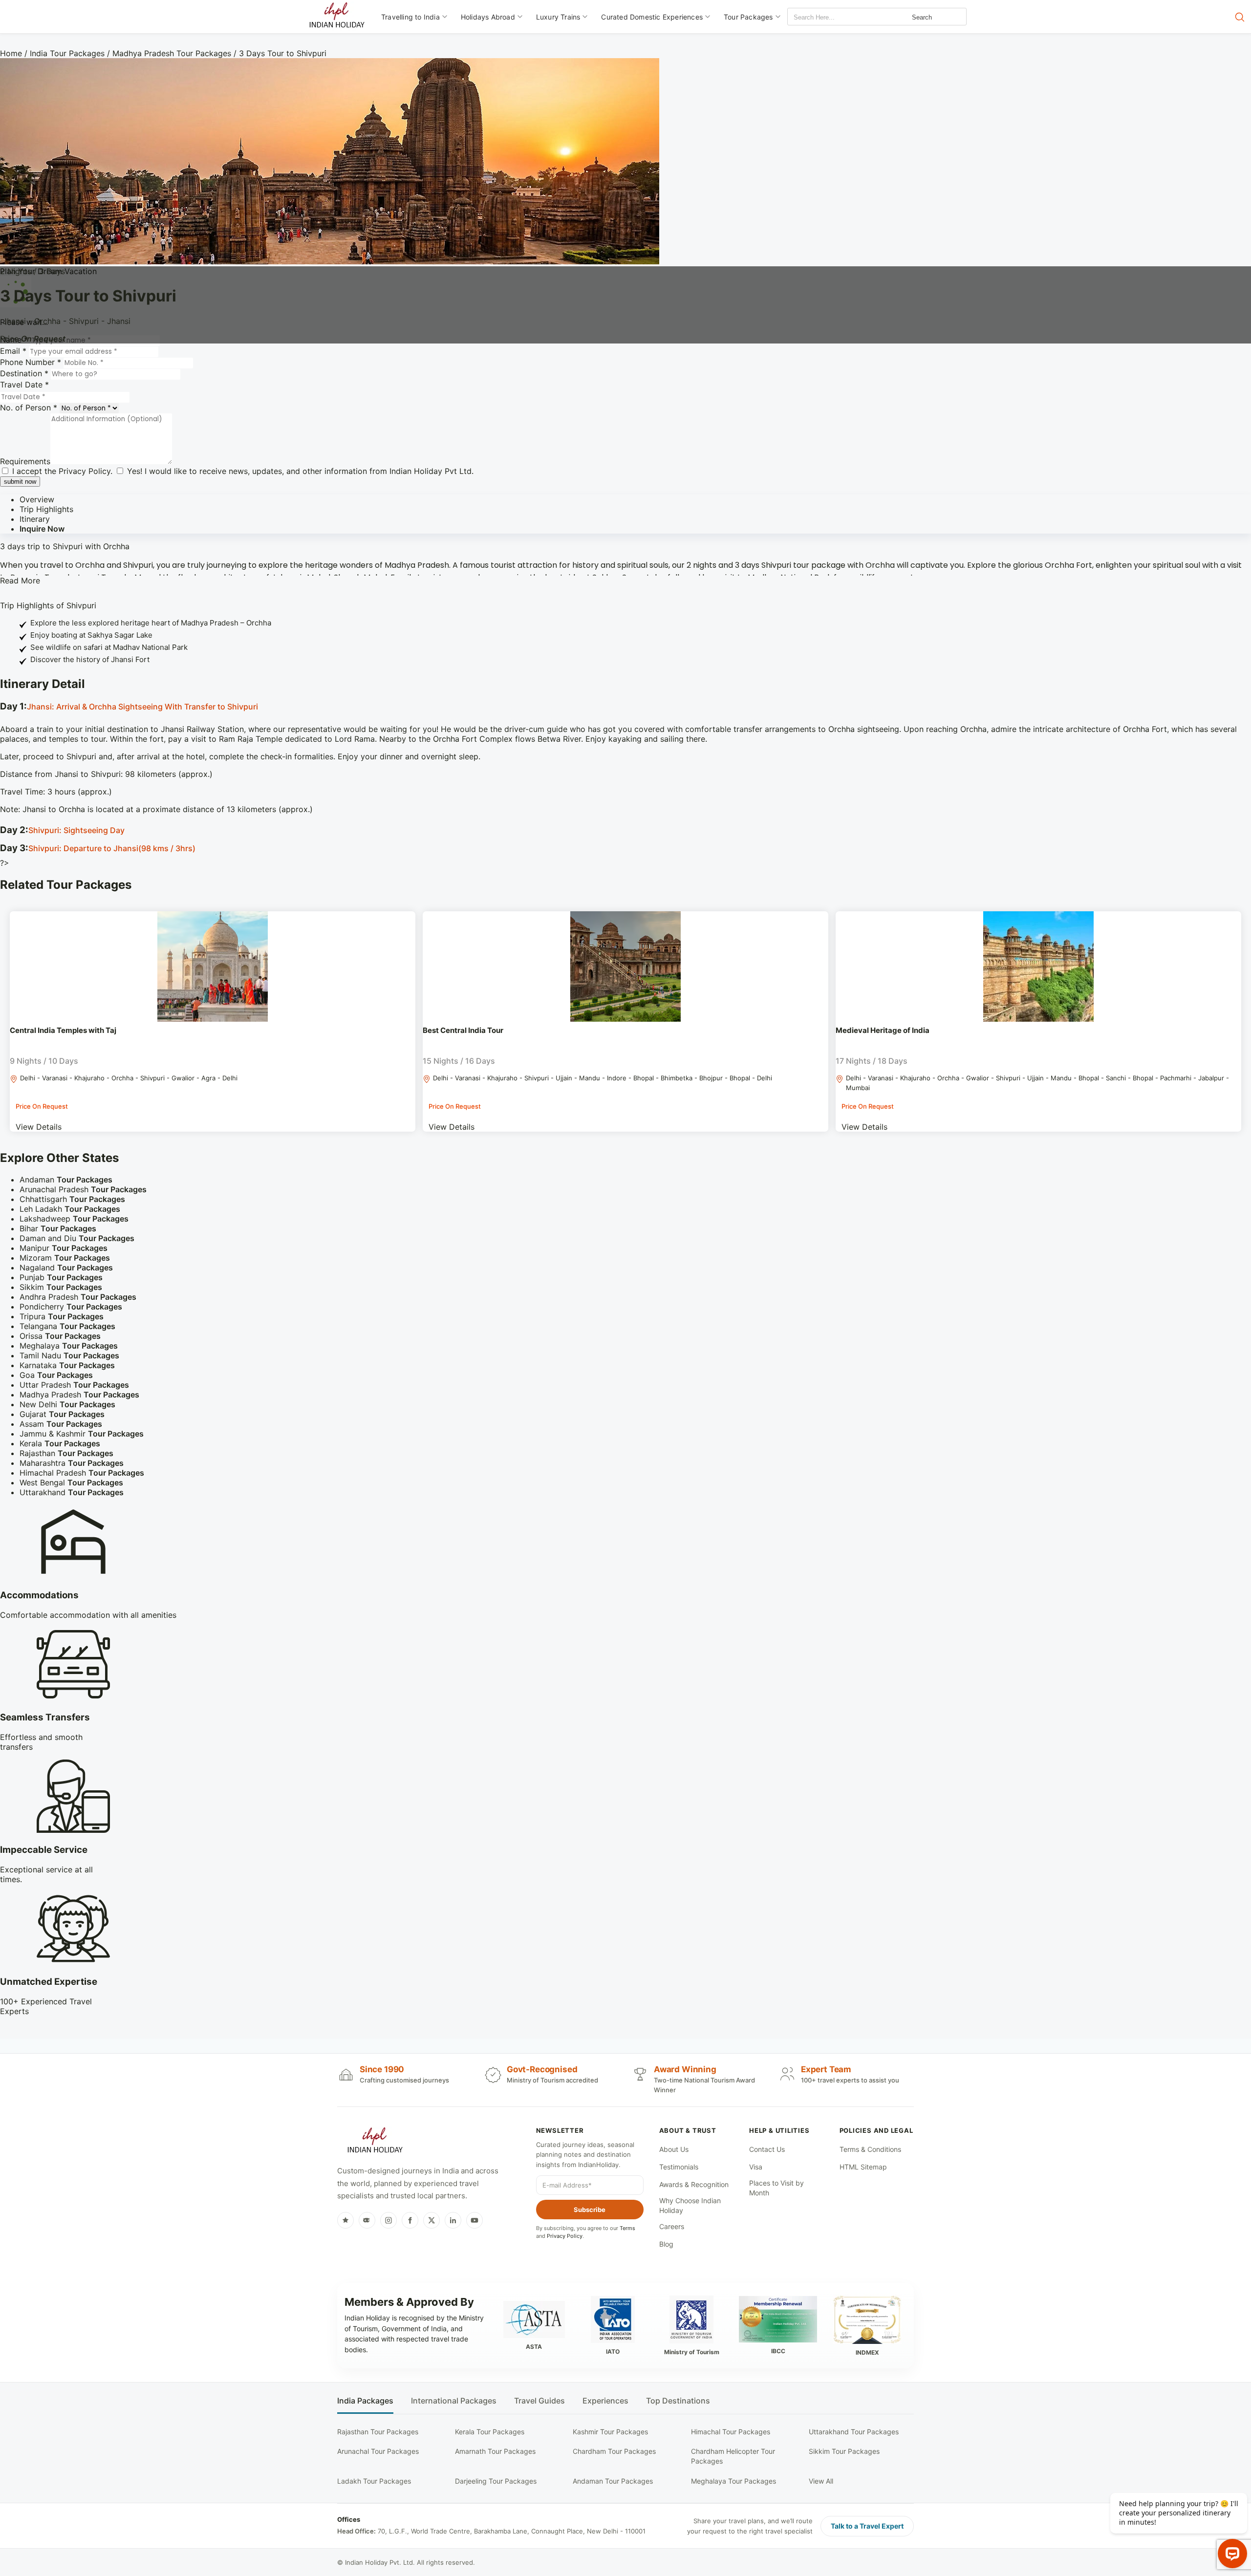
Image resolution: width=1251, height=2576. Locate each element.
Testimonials (679, 2167)
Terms (627, 2228)
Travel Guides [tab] (539, 2401)
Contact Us (767, 2149)
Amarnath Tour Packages (495, 2451)
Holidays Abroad (488, 17)
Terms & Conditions (870, 2149)
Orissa (60, 1336)
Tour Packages (748, 17)
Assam (61, 1424)
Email (13, 351)
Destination (24, 373)
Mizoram (65, 1258)
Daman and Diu (77, 1238)
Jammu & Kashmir (82, 1434)
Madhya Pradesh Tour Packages (172, 53)
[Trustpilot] (345, 2220)
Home (11, 53)
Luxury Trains (558, 17)
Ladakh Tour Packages (374, 2481)
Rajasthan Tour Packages (378, 2432)
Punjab (61, 1277)
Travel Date (24, 385)
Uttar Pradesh (74, 1385)
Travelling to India (410, 17)
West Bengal (71, 1482)
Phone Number (31, 362)
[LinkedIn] (453, 2220)
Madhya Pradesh (79, 1395)
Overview (37, 499)
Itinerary (35, 519)
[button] (625, 707)
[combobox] (832, 17)
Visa (756, 2167)
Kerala (60, 1443)
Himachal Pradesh (82, 1473)
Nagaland (66, 1267)
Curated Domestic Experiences (652, 17)
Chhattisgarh (72, 1199)
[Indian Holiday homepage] (375, 2142)
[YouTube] (475, 2220)
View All (821, 2481)
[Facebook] (410, 2220)
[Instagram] (388, 2220)
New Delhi (67, 1404)
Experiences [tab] (605, 2401)
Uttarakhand (72, 1492)
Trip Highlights (46, 509)
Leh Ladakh (70, 1209)
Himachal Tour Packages (731, 2432)
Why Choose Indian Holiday (690, 2205)
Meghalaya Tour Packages (733, 2481)
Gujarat (62, 1414)
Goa (56, 1375)
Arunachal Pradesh (83, 1189)
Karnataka (67, 1365)
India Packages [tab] (365, 2401)
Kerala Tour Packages (490, 2432)
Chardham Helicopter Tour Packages (733, 2456)
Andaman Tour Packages (613, 2481)
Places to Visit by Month (776, 2188)
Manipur (64, 1248)
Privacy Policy (85, 471)
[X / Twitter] (431, 2220)
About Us (674, 2149)
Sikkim (61, 1287)
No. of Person (29, 408)
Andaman (66, 1180)
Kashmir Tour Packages (610, 2432)
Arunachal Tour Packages (378, 2451)
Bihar (58, 1228)
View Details (39, 1127)
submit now (20, 482)
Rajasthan (66, 1453)
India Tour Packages (67, 53)
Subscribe (590, 2210)
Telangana (67, 1326)
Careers (672, 2226)
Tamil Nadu (69, 1355)
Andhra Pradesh (78, 1297)
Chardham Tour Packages (614, 2451)
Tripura (62, 1316)
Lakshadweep (74, 1219)
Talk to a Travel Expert (867, 2526)
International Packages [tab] (454, 2401)
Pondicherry (71, 1307)
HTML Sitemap (863, 2167)
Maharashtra (72, 1463)
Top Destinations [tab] (678, 2401)
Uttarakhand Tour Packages (854, 2432)
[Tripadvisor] (367, 2220)
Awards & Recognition (694, 2184)
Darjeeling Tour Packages (496, 2481)
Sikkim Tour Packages (844, 2451)
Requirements (25, 461)
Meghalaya (69, 1346)
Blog (666, 2244)
